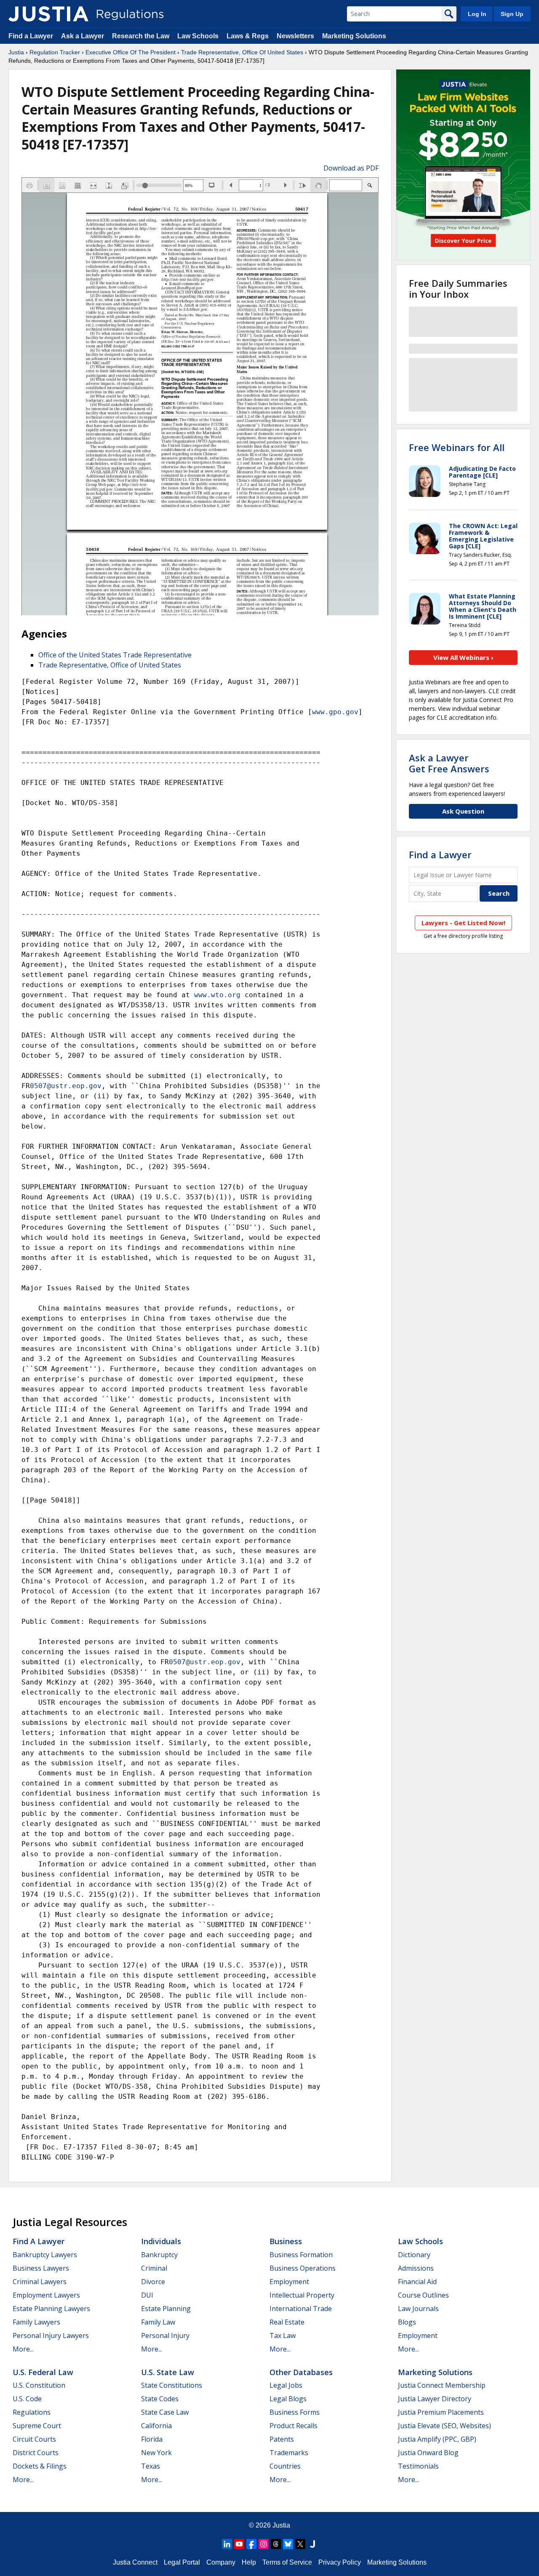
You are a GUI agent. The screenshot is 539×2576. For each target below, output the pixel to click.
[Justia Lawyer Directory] (312, 2544)
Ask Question (463, 811)
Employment (289, 2282)
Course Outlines (423, 2295)
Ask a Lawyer (83, 36)
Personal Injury (165, 2336)
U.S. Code (27, 2399)
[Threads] (276, 2544)
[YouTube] (239, 2544)
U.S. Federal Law (43, 2372)
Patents (282, 2439)
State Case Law (165, 2412)
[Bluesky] (288, 2544)
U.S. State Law (168, 2372)
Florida (152, 2439)
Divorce (153, 2282)
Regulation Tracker (55, 52)
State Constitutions (172, 2385)
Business (286, 2241)
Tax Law (283, 2336)
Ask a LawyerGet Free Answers (449, 763)
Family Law (158, 2322)
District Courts (36, 2453)
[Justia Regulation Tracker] (48, 14)
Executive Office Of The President (131, 52)
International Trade (301, 2309)
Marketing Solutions (354, 36)
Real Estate (287, 2322)
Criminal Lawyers (40, 2282)
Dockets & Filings (40, 2466)
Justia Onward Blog (428, 2453)
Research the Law (141, 36)
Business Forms (295, 2412)
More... (23, 2349)
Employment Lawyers (46, 2295)
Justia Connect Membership (442, 2385)
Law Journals (418, 2309)
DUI (147, 2295)
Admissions (416, 2268)
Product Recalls (294, 2426)
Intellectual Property (302, 2295)
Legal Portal (182, 2562)
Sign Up (512, 14)
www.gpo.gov (335, 712)
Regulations (32, 2412)
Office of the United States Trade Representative (115, 655)
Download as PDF (351, 168)
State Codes (160, 2399)
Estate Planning (166, 2309)
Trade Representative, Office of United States (110, 665)
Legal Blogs (288, 2399)
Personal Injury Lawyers (51, 2336)
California (156, 2426)
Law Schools (198, 36)
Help (249, 2562)
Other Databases (301, 2372)
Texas (151, 2466)
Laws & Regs (248, 36)
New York (156, 2453)
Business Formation (301, 2255)
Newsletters (295, 36)
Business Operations (303, 2268)
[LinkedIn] (227, 2544)
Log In (477, 14)
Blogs (407, 2322)
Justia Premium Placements (441, 2412)
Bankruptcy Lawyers (45, 2255)
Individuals (161, 2241)
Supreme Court (37, 2426)
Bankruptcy (159, 2255)
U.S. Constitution (39, 2385)
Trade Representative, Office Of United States (242, 52)
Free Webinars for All (457, 447)
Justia (16, 52)
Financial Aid (417, 2282)
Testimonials (418, 2466)
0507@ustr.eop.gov (66, 1086)
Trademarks (289, 2453)
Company (221, 2562)
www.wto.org (217, 995)
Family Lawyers (36, 2322)
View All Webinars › (463, 657)
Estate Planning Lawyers (51, 2309)
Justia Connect (135, 2562)
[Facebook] (251, 2544)
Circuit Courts (34, 2439)
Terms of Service (287, 2562)
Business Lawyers (41, 2268)
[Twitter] (300, 2544)
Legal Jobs (286, 2385)
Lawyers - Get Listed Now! (463, 923)
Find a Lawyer (31, 36)
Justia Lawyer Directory (435, 2399)
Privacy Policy (340, 2562)
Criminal (154, 2268)
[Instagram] (264, 2544)
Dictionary (414, 2255)
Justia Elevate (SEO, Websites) (444, 2426)
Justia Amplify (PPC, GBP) (437, 2439)
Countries (285, 2466)
